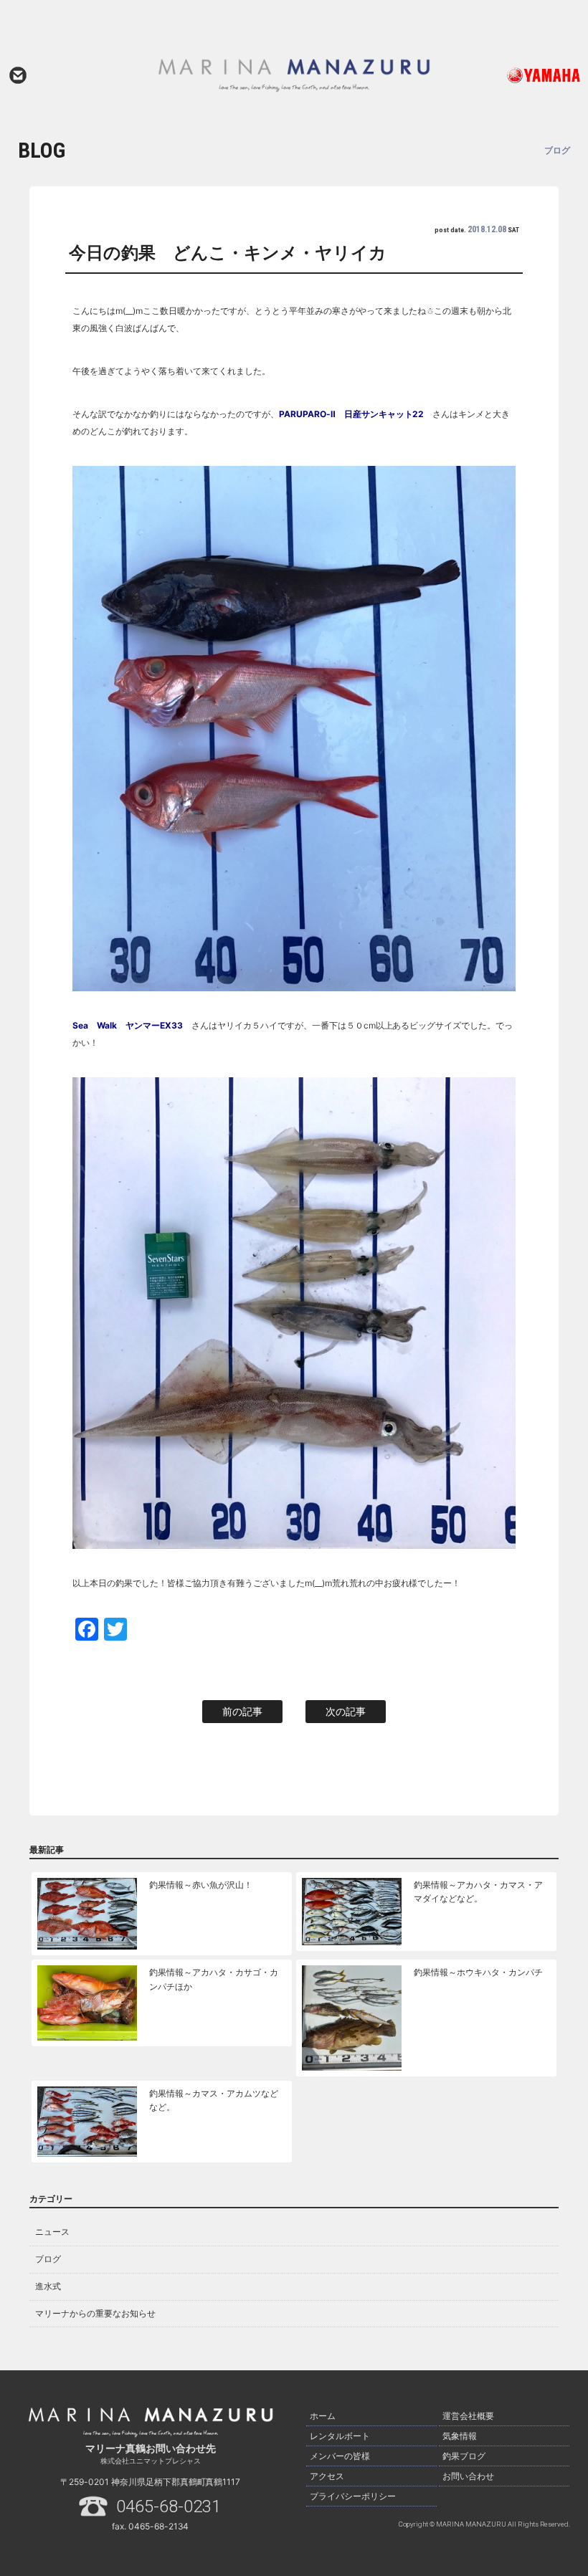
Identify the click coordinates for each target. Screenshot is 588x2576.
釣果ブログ (464, 2456)
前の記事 (242, 1711)
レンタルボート (340, 2436)
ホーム (323, 2416)
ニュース (52, 2232)
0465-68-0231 (169, 2506)
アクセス (327, 2476)
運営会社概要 (468, 2416)
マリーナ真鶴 (294, 75)
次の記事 (346, 1711)
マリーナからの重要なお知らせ (95, 2313)
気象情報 (460, 2436)
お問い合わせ (18, 75)
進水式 (48, 2286)
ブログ (48, 2259)
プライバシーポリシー (353, 2496)
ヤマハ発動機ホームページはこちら (526, 75)
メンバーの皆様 (340, 2456)
